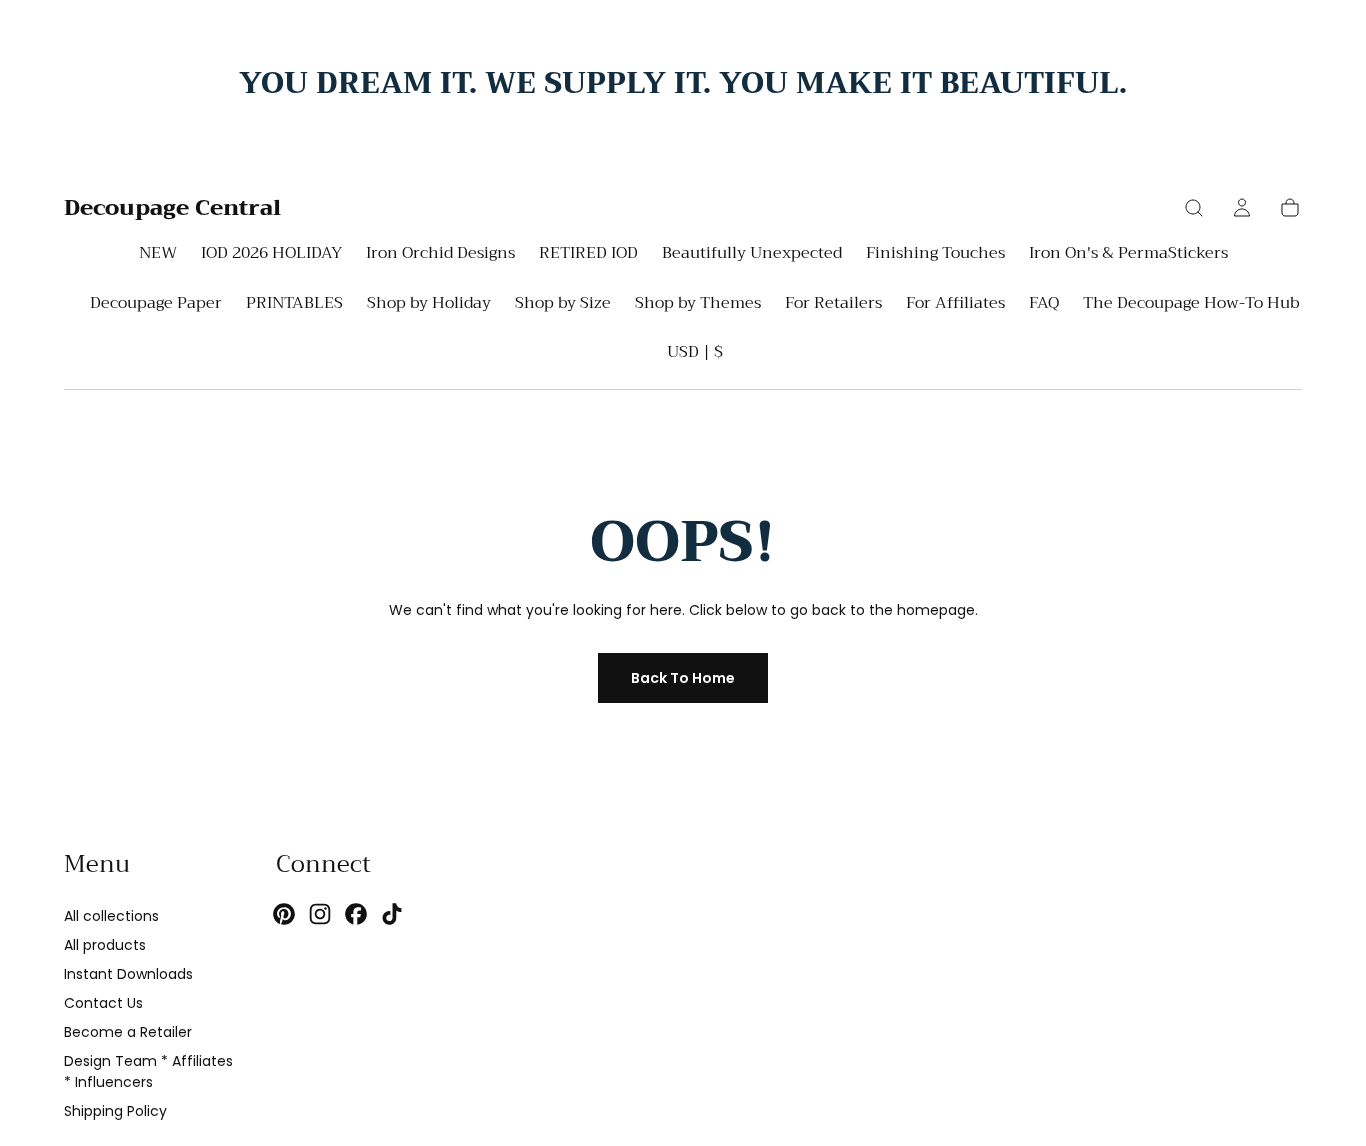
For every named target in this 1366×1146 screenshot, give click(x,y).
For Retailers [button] (833, 305)
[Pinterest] (284, 914)
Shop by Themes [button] (698, 305)
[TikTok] (392, 914)
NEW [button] (158, 255)
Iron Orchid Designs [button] (440, 255)
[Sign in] (1242, 208)
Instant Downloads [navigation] (128, 974)
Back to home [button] (683, 678)
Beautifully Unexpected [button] (752, 255)
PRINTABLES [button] (294, 305)
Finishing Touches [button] (935, 255)
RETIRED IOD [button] (588, 255)
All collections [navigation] (111, 916)
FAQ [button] (1044, 305)
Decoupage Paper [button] (156, 305)
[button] (1194, 208)
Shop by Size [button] (563, 305)
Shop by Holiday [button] (429, 305)
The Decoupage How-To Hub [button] (1191, 305)
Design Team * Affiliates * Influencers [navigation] (148, 1071)
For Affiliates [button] (955, 305)
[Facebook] (356, 914)
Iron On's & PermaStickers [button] (1128, 255)
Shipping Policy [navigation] (115, 1111)
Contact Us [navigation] (103, 1003)
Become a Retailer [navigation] (128, 1032)
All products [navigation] (105, 945)
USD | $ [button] (695, 352)
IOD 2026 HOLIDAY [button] (271, 255)
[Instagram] (320, 914)
